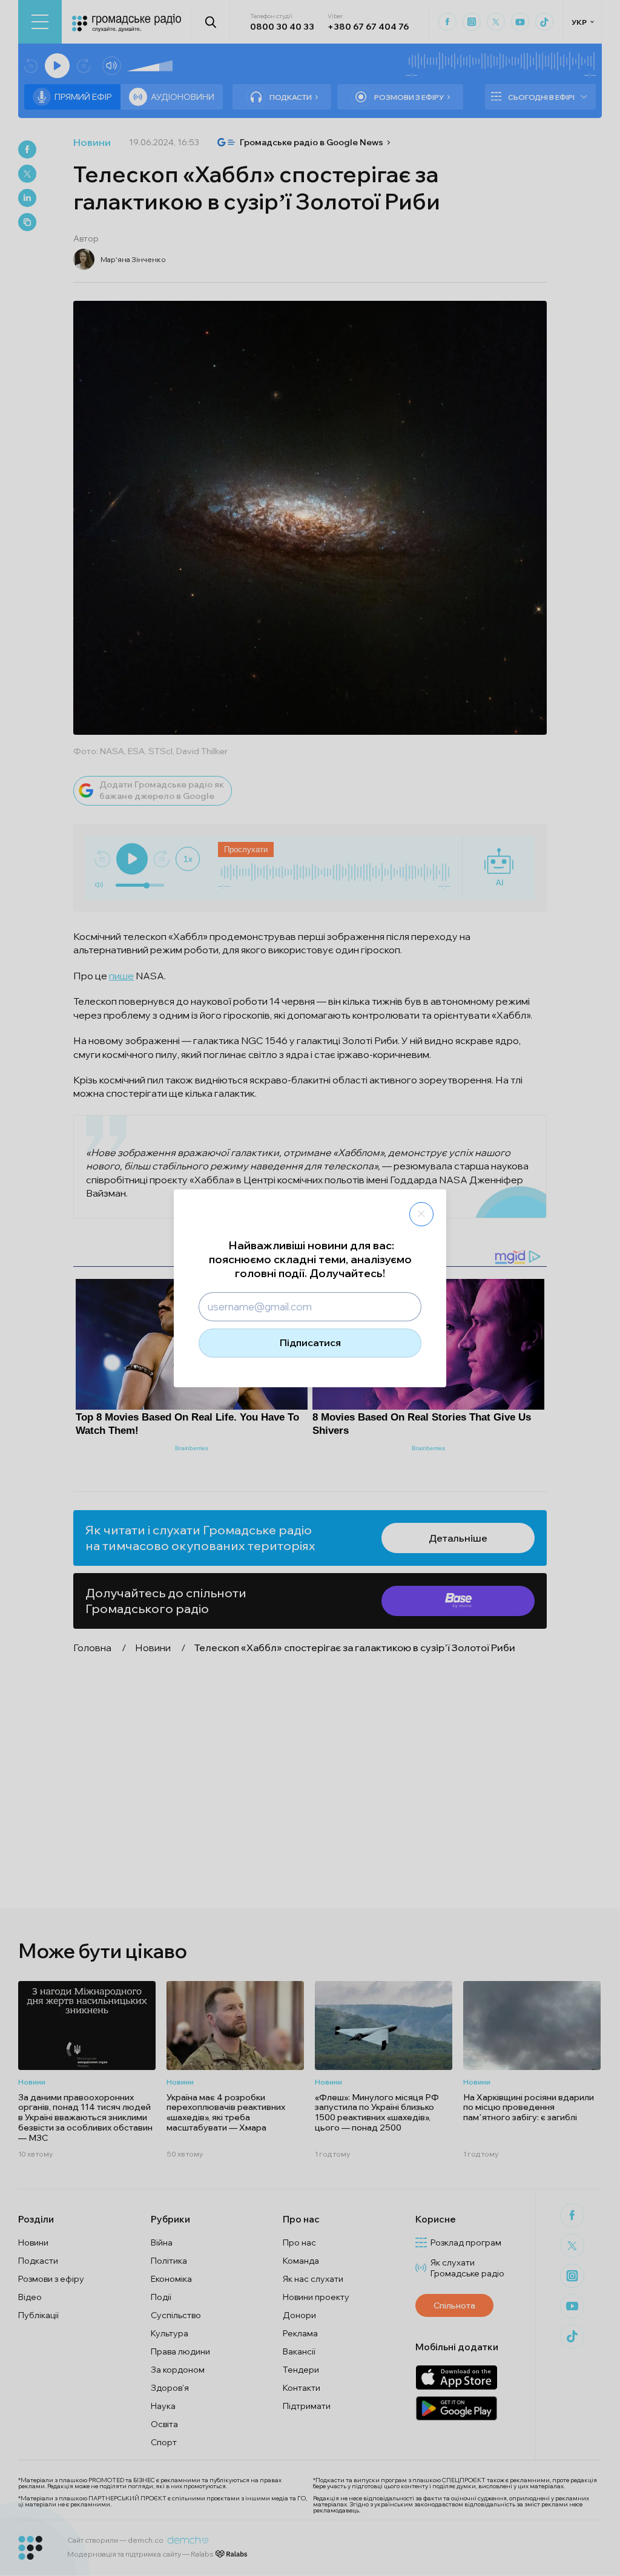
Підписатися (310, 1342)
